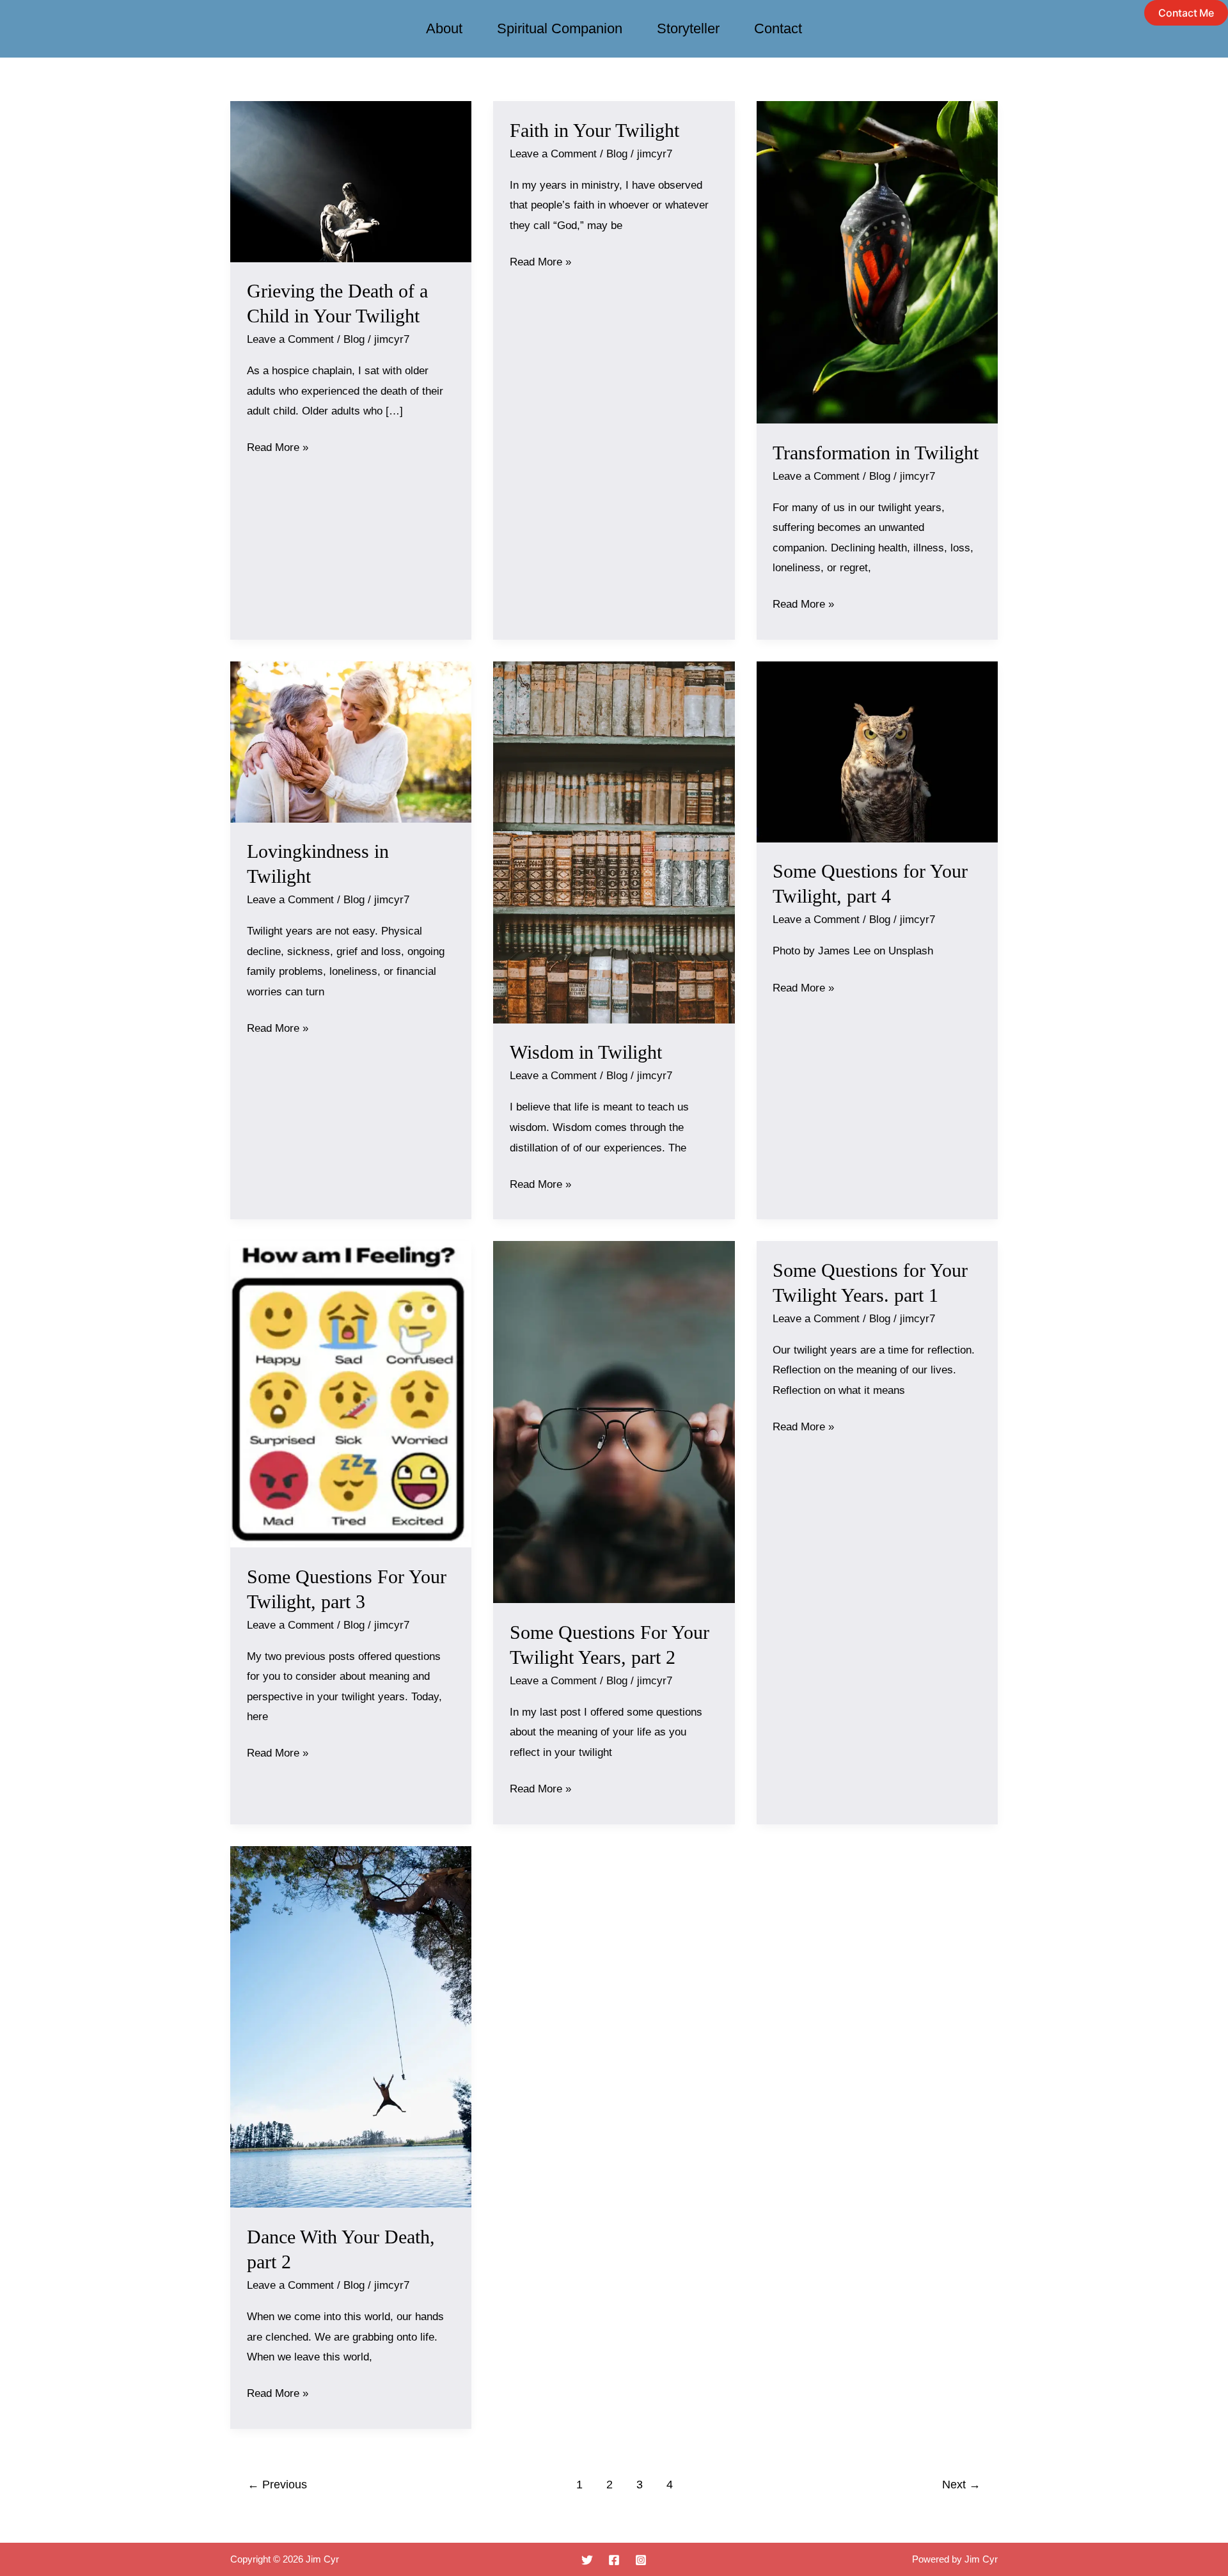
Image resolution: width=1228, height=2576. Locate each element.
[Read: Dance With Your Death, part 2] (351, 2026)
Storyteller (688, 28)
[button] (1186, 13)
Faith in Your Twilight (594, 130)
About (444, 28)
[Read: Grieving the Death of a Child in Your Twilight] (351, 181)
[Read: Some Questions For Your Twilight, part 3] (351, 1394)
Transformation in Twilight (876, 453)
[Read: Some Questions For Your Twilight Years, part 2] (614, 1422)
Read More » (278, 446)
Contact (778, 28)
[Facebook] (614, 2560)
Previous (277, 2485)
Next (961, 2485)
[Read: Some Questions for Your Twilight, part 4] (877, 751)
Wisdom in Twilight (586, 1052)
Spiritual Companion (560, 28)
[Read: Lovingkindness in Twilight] (351, 741)
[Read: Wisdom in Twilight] (614, 842)
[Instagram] (641, 2560)
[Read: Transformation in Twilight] (877, 262)
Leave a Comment (290, 339)
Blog (354, 339)
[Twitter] (587, 2560)
